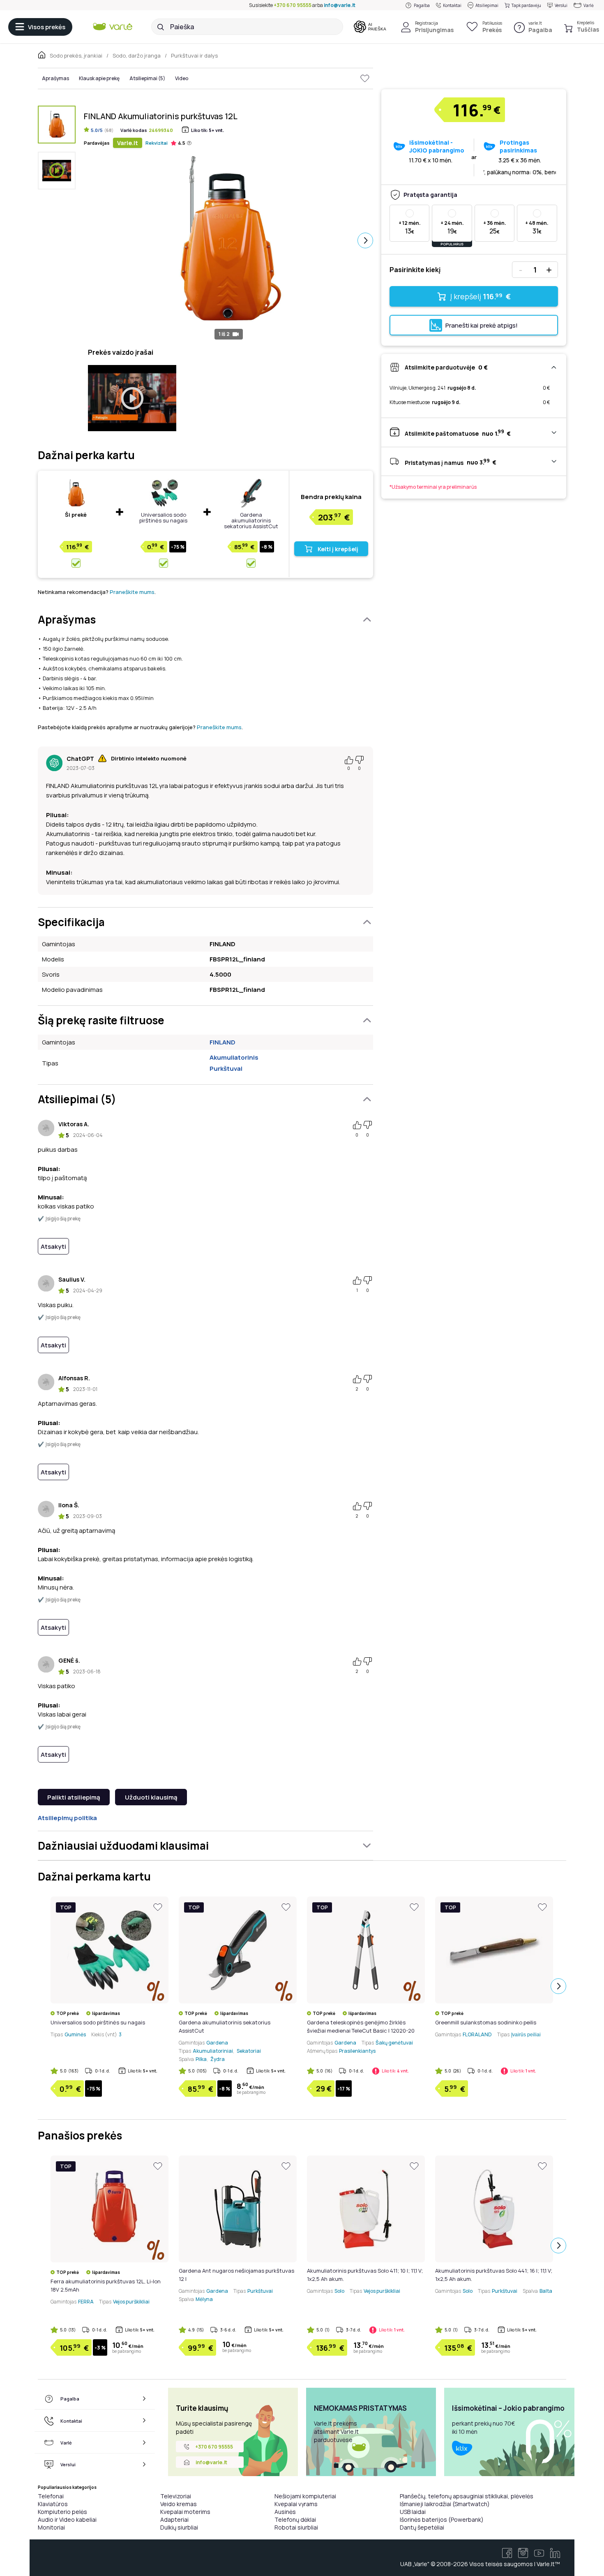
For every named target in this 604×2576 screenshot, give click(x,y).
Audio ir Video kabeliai (67, 2519)
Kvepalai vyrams (296, 2504)
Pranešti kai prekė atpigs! (482, 325)
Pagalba (422, 5)
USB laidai (413, 2512)
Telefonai (51, 2496)
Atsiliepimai (487, 5)
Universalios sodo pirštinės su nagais (163, 518)
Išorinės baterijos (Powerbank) (442, 2519)
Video (182, 78)
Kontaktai (452, 5)
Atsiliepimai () (147, 78)
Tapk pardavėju (526, 5)
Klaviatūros (53, 2504)
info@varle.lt (340, 5)
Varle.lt (128, 143)
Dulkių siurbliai (179, 2527)
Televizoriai (176, 2496)
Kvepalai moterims (185, 2512)
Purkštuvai (226, 1069)
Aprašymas (55, 78)
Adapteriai (174, 2519)
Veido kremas (179, 2504)
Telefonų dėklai (295, 2519)
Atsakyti (53, 1246)
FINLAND (222, 1042)
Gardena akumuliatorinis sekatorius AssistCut (251, 520)
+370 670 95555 (293, 5)
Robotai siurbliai (296, 2527)
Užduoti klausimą (151, 1797)
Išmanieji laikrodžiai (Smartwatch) (445, 2504)
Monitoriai (51, 2527)
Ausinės (285, 2512)
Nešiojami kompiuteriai (305, 2496)
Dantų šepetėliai (422, 2527)
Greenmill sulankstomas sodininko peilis (486, 2022)
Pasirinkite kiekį (415, 270)
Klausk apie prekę (99, 78)
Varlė (589, 5)
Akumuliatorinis (234, 1057)
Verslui (561, 5)
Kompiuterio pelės (62, 2512)
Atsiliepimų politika (67, 1818)
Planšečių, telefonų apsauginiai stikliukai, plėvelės (467, 2496)
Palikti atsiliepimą (74, 1797)
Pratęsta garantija (430, 195)
